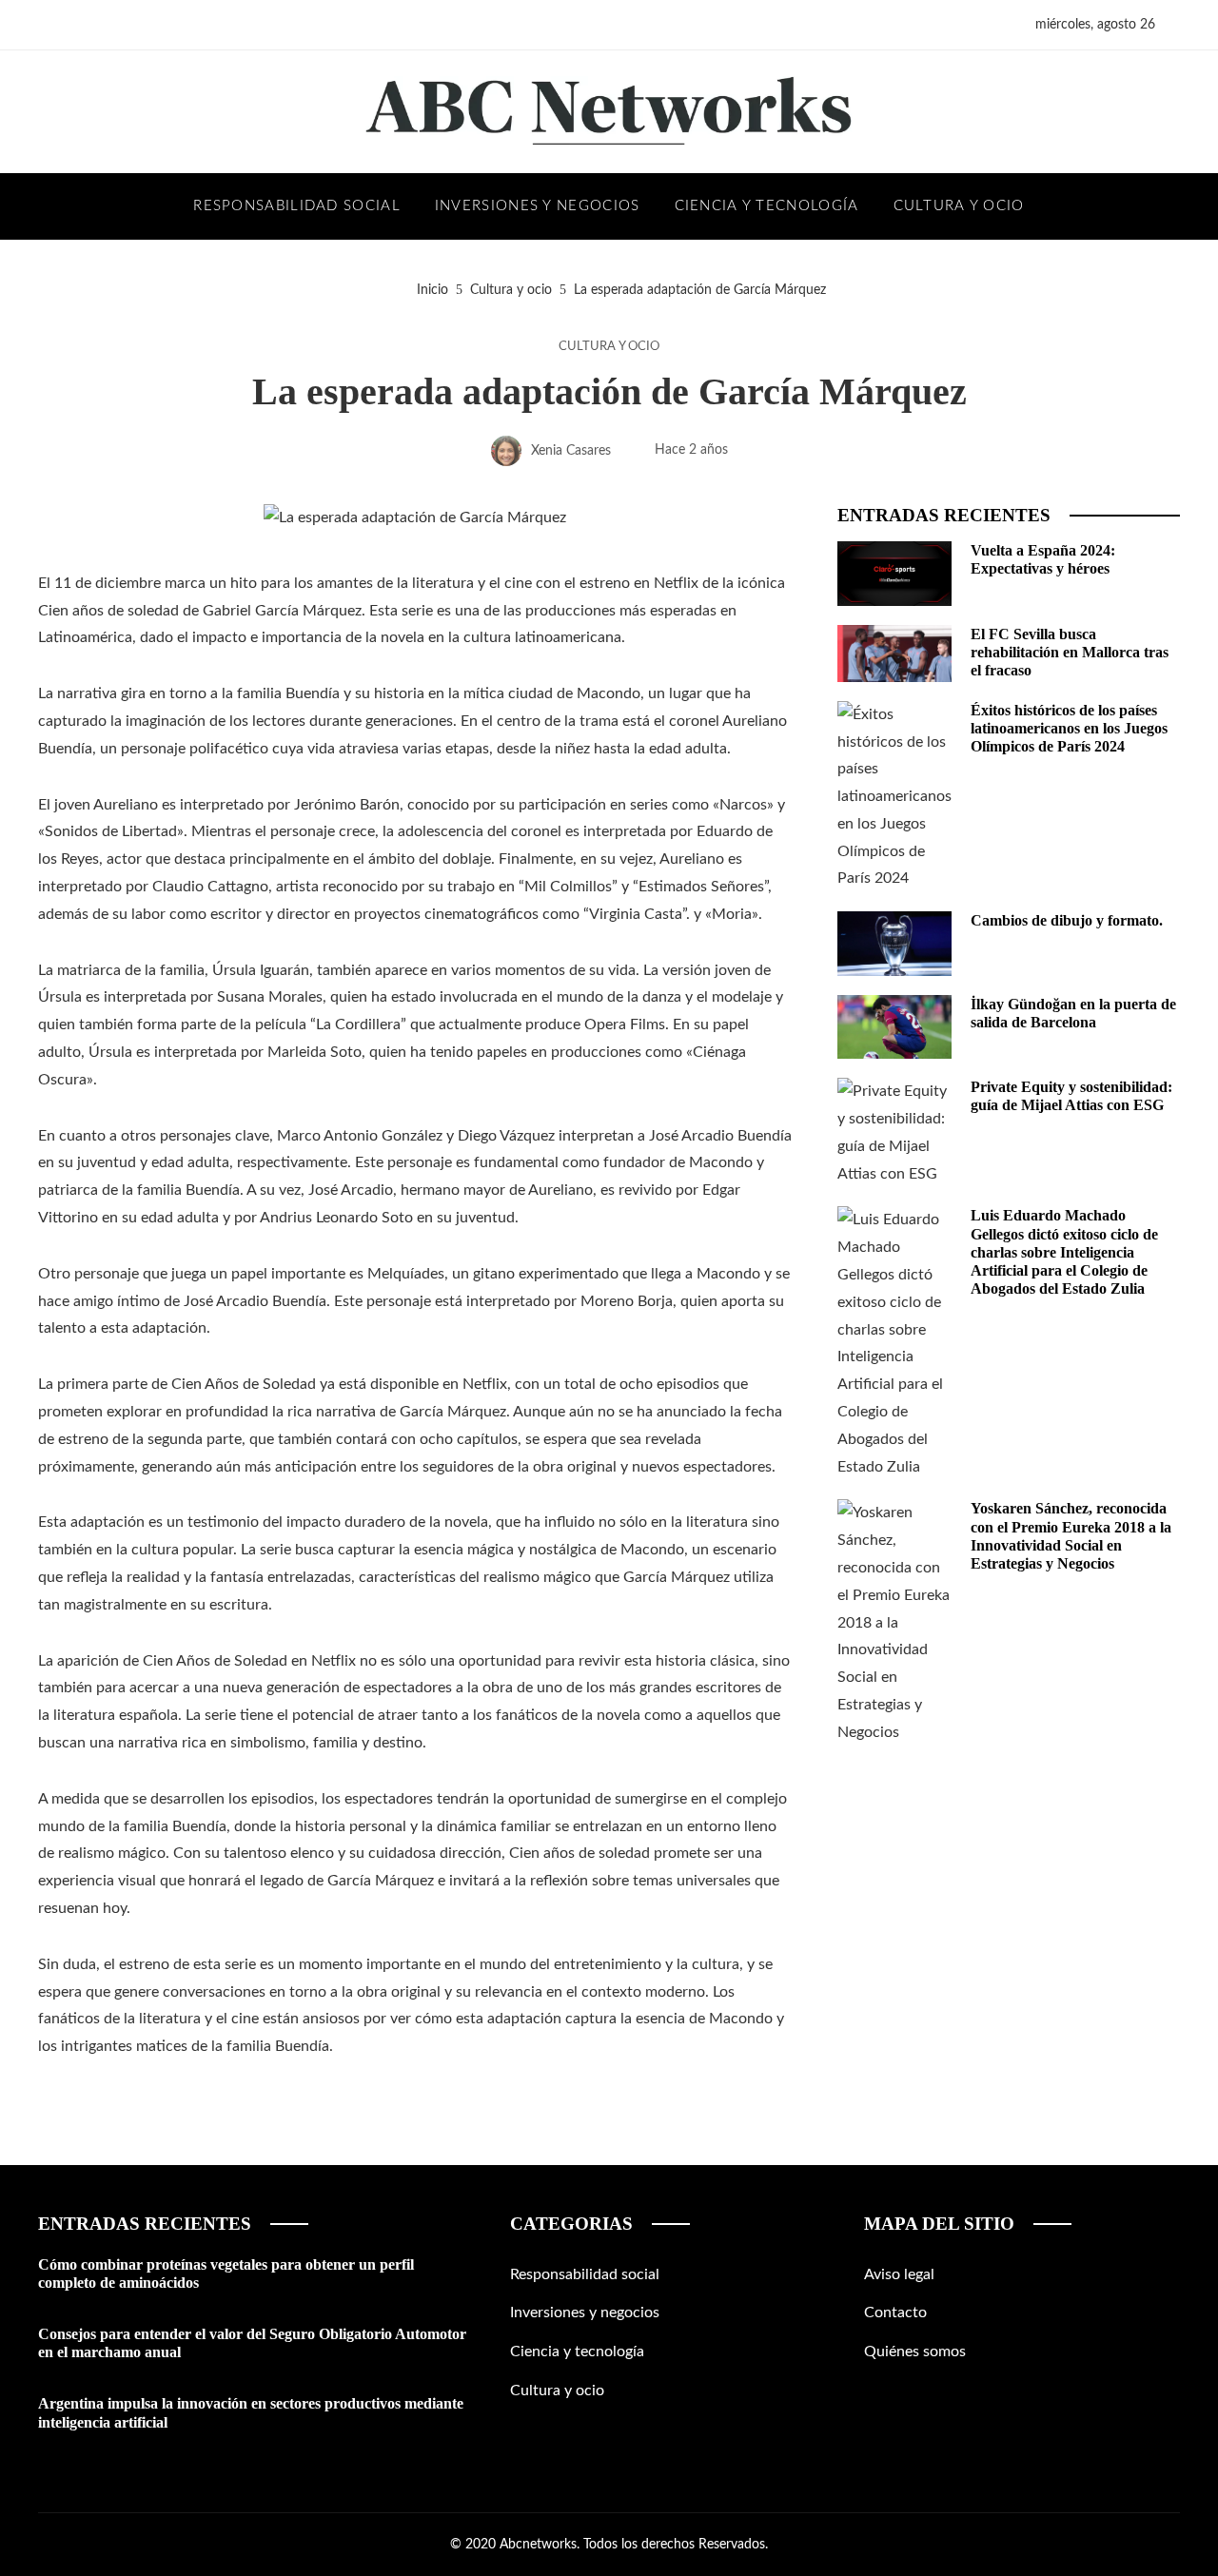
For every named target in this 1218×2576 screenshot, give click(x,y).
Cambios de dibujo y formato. (1067, 920)
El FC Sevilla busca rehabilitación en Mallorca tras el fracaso (1070, 652)
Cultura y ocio (609, 346)
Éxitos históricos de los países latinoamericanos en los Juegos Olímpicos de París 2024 (1069, 728)
